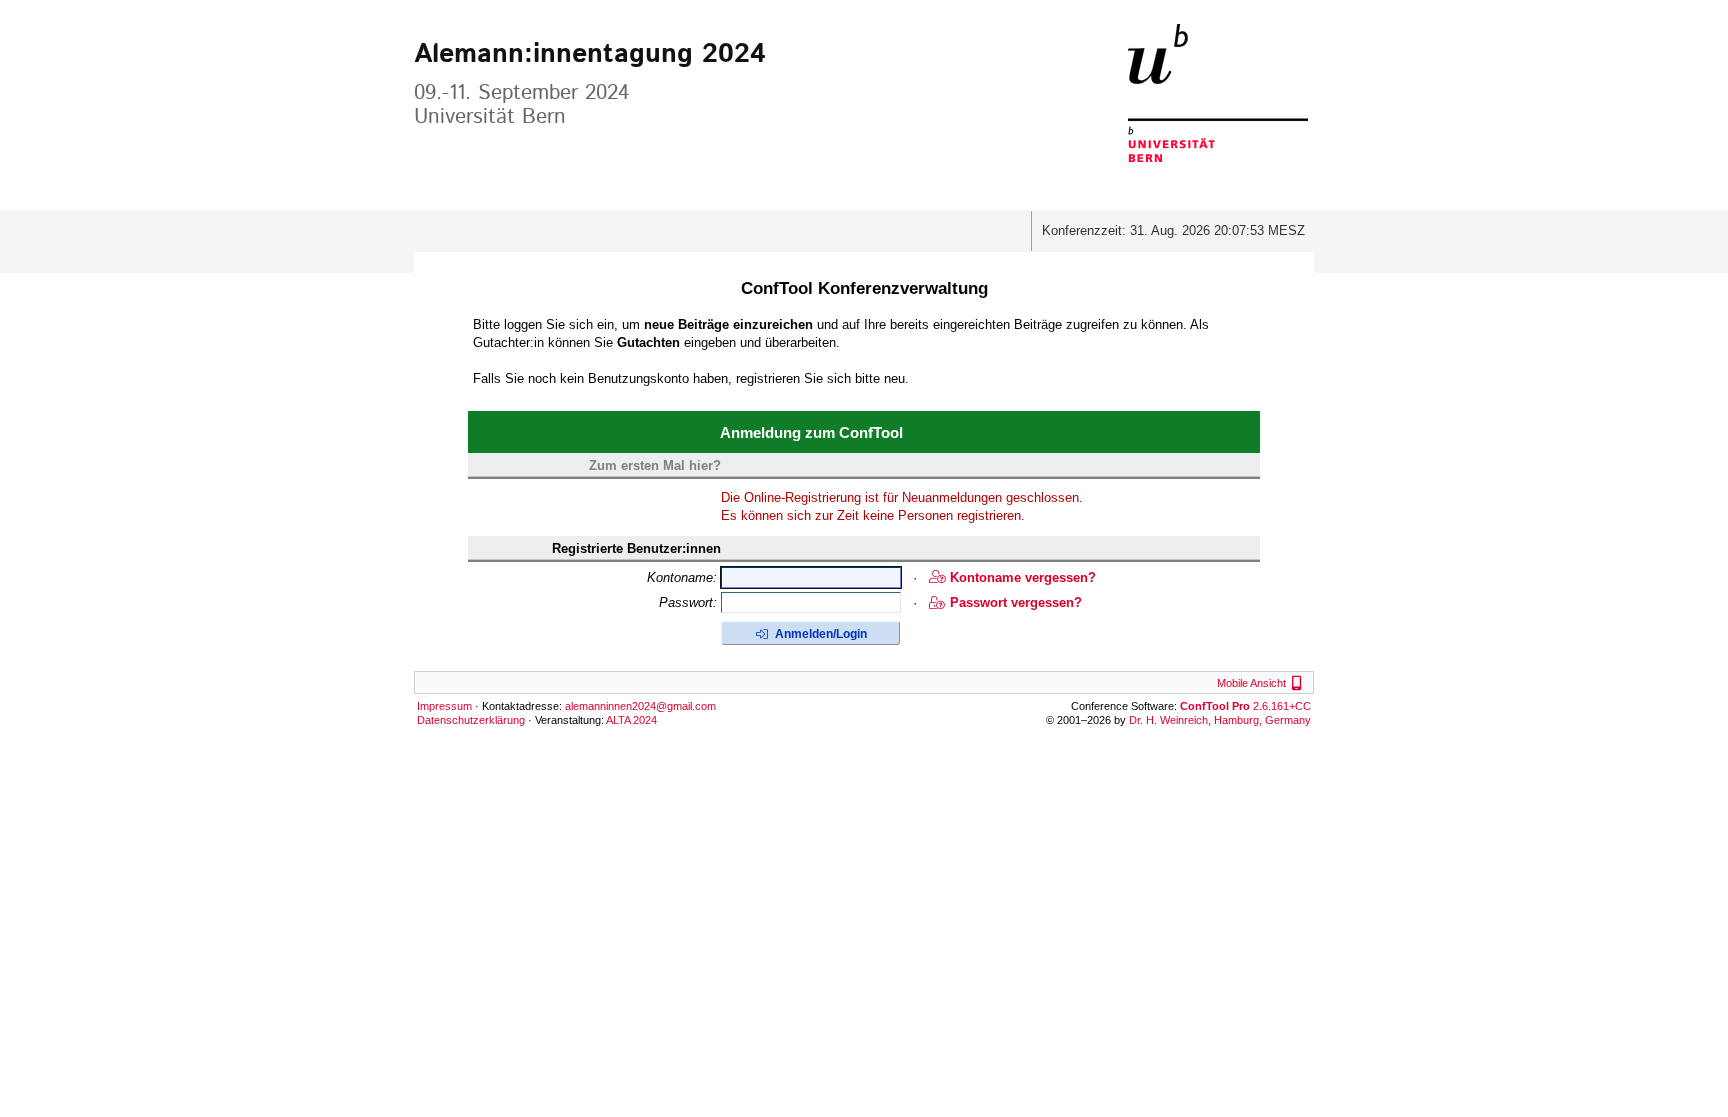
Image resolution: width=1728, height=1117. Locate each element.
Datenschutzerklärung (471, 720)
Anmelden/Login (819, 634)
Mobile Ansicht (1262, 683)
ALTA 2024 (631, 720)
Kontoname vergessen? (1023, 577)
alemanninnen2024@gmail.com (640, 706)
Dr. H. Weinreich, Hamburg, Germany (1220, 720)
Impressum (444, 706)
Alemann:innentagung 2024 (590, 54)
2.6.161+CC (1245, 706)
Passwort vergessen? (1016, 602)
